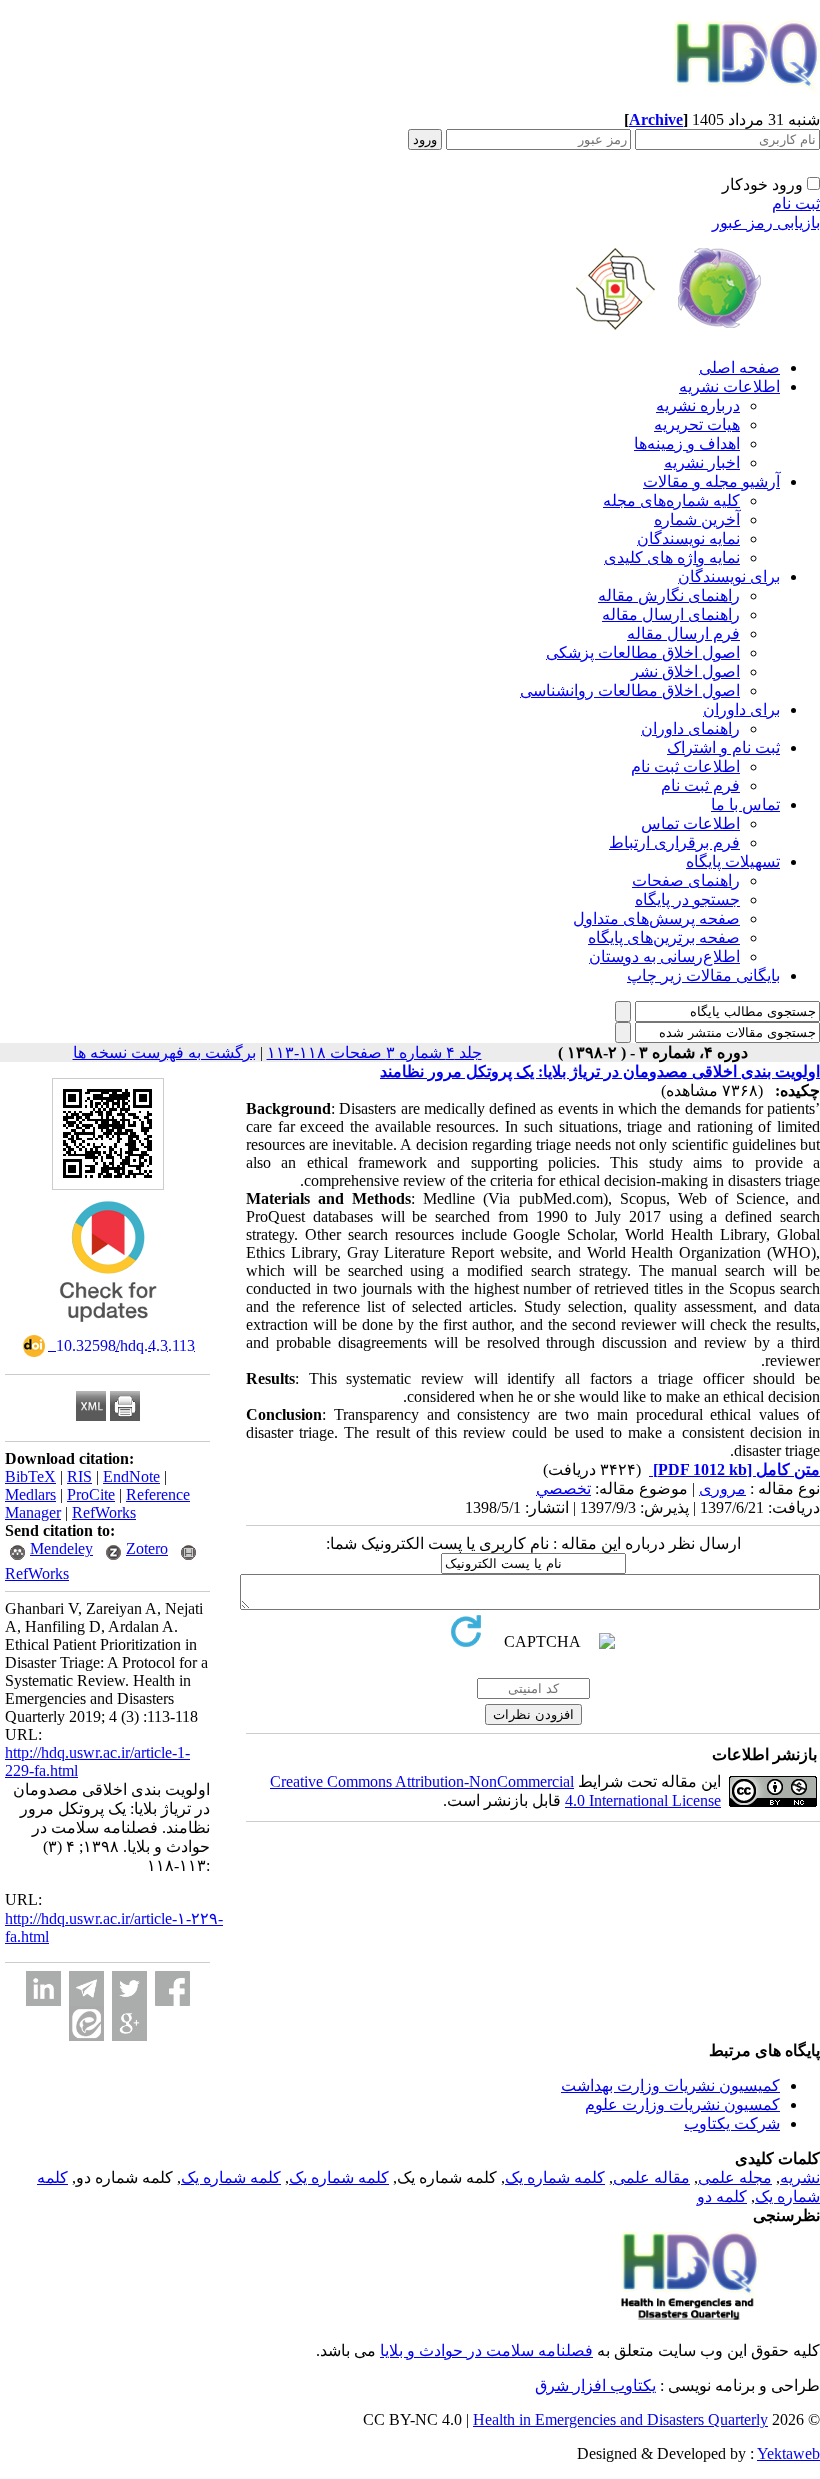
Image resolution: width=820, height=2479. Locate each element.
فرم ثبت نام (700, 785)
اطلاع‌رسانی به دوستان (664, 956)
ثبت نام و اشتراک (723, 747)
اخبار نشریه (702, 462)
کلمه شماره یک (555, 2177)
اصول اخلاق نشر (685, 671)
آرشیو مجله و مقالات (711, 481)
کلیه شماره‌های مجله (671, 500)
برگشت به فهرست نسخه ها (164, 1052)
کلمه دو (722, 2196)
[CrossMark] (108, 1328)
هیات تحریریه (697, 424)
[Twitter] (129, 1988)
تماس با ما (745, 804)
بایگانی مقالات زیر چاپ (703, 975)
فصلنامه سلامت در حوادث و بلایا (486, 2350)
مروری (722, 1488)
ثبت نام (796, 203)
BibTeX (30, 1476)
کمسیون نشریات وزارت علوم (682, 2104)
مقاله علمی (651, 2177)
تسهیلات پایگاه (733, 861)
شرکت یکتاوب (732, 2123)
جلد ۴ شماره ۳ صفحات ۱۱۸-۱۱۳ (374, 1052)
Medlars (30, 1494)
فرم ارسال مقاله (683, 633)
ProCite (91, 1494)
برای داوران (741, 709)
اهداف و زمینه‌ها (687, 443)
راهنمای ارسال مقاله (671, 614)
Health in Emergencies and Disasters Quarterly (620, 2419)
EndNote (131, 1476)
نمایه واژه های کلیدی (672, 557)
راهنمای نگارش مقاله (669, 595)
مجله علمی (735, 2177)
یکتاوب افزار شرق (595, 2385)
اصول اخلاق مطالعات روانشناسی (630, 690)
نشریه (800, 2177)
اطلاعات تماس (690, 823)
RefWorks (104, 1512)
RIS (79, 1476)
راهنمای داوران (690, 728)
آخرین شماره (697, 519)
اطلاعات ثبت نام (685, 766)
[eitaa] (86, 2023)
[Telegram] (86, 1988)
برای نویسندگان (729, 576)
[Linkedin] (43, 1988)
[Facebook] (172, 1988)
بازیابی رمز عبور (766, 222)
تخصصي (563, 1488)
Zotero (147, 1548)
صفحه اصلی (739, 367)
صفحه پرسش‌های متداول (656, 918)
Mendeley (61, 1548)
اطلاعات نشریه (729, 386)
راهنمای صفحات (686, 880)
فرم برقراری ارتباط (674, 842)
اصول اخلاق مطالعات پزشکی (643, 652)
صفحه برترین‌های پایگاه (664, 937)
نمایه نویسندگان (688, 538)
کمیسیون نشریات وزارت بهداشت (670, 2085)
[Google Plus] (129, 2023)
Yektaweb (788, 2453)
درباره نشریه (698, 405)
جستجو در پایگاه (687, 899)
